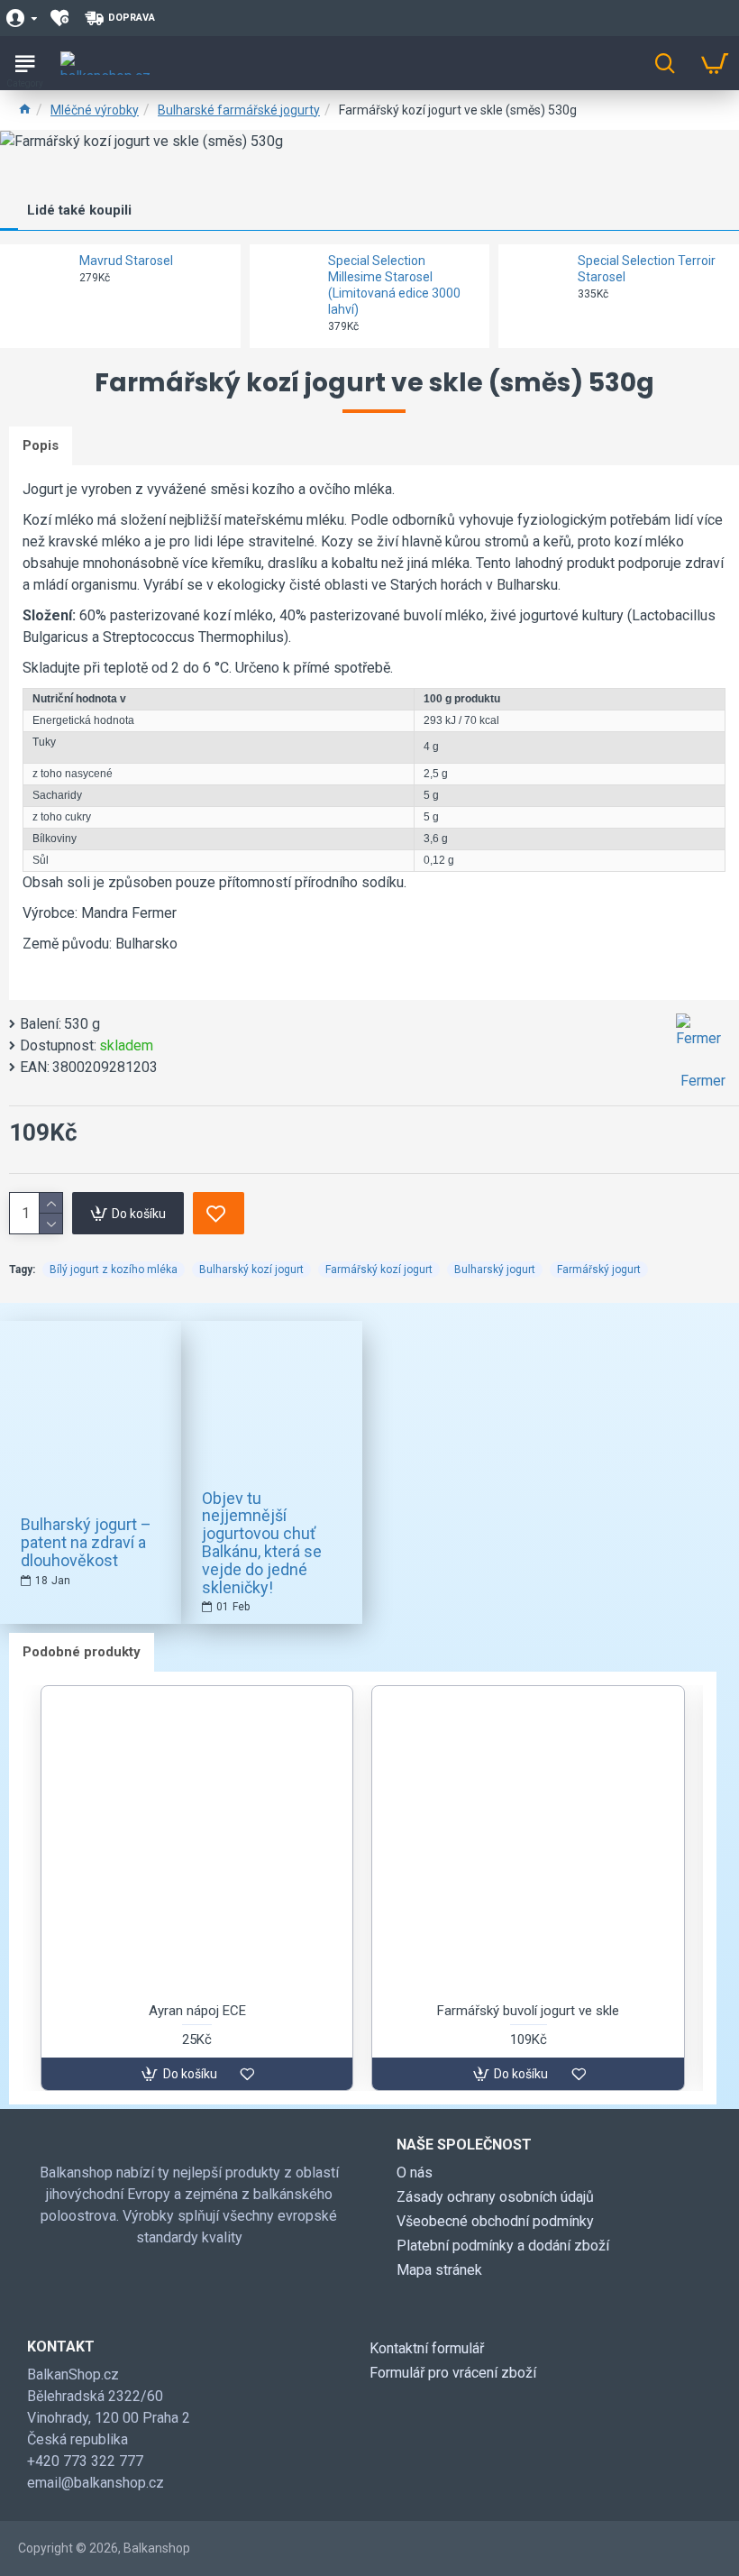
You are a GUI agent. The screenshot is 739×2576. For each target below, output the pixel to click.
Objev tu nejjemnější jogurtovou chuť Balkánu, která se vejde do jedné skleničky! (262, 1543)
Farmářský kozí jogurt (379, 1270)
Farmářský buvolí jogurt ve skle (528, 2011)
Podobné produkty (82, 1652)
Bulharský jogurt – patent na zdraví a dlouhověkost (86, 1542)
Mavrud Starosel (126, 261)
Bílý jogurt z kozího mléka (114, 1270)
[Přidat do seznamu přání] (219, 1213)
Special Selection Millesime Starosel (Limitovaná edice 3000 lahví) (394, 285)
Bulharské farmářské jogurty (239, 110)
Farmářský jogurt (599, 1270)
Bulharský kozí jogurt (251, 1270)
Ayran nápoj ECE (197, 2011)
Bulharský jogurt (495, 1270)
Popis (41, 445)
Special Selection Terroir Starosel (647, 269)
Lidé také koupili (79, 210)
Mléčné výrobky (95, 110)
